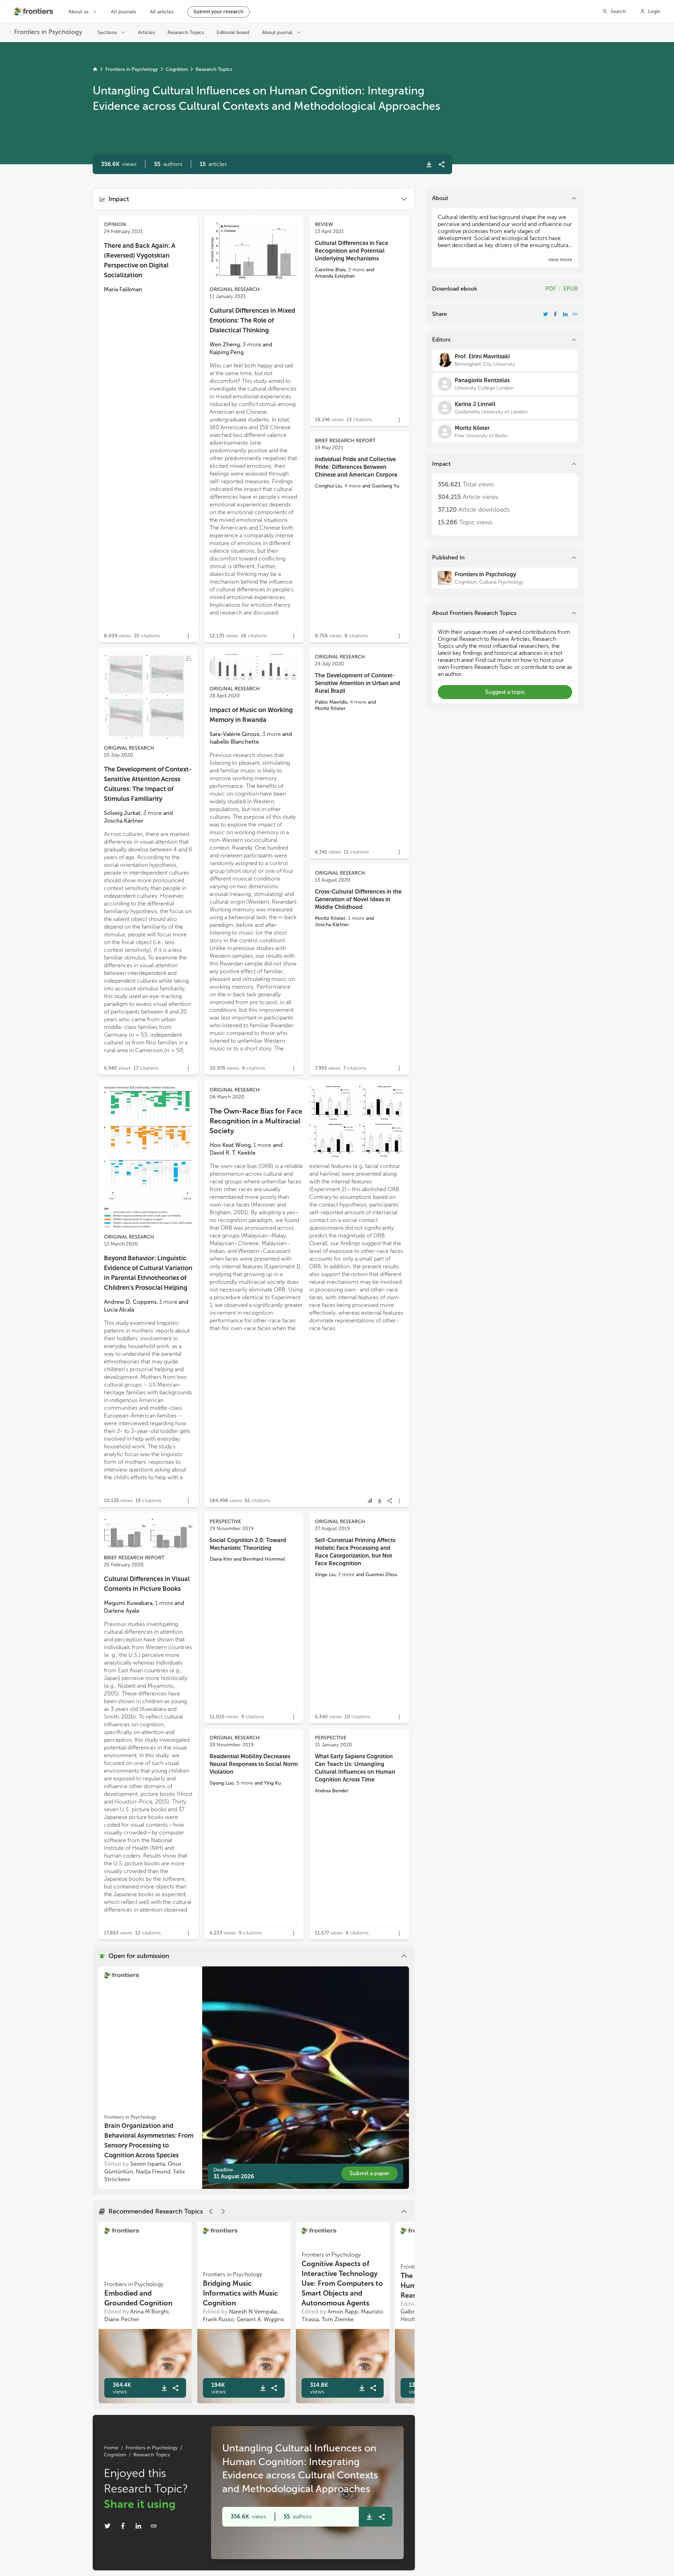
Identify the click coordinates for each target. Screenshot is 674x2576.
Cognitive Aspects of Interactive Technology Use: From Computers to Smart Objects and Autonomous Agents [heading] (342, 2283)
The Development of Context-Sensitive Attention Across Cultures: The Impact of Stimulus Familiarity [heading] (148, 784)
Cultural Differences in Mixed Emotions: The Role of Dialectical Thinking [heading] (252, 320)
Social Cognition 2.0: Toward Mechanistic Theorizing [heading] (248, 1544)
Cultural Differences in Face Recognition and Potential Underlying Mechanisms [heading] (352, 251)
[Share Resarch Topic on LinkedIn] (138, 2526)
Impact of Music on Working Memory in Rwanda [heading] (251, 715)
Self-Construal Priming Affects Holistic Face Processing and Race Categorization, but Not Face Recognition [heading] (355, 1552)
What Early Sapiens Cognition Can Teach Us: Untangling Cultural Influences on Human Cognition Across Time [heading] (355, 1768)
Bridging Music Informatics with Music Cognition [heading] (240, 2293)
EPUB (571, 289)
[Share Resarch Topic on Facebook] (123, 2526)
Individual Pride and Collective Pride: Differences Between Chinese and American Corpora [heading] (356, 467)
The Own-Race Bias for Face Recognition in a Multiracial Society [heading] (256, 1121)
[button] (168, 164)
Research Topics (214, 69)
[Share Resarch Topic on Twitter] (107, 2526)
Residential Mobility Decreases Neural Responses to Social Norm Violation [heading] (254, 1764)
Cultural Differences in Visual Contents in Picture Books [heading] (147, 1584)
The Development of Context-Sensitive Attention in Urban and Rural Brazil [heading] (358, 683)
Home (111, 2448)
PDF (551, 289)
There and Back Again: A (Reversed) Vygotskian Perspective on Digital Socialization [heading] (140, 260)
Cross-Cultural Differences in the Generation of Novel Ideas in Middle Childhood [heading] (358, 899)
